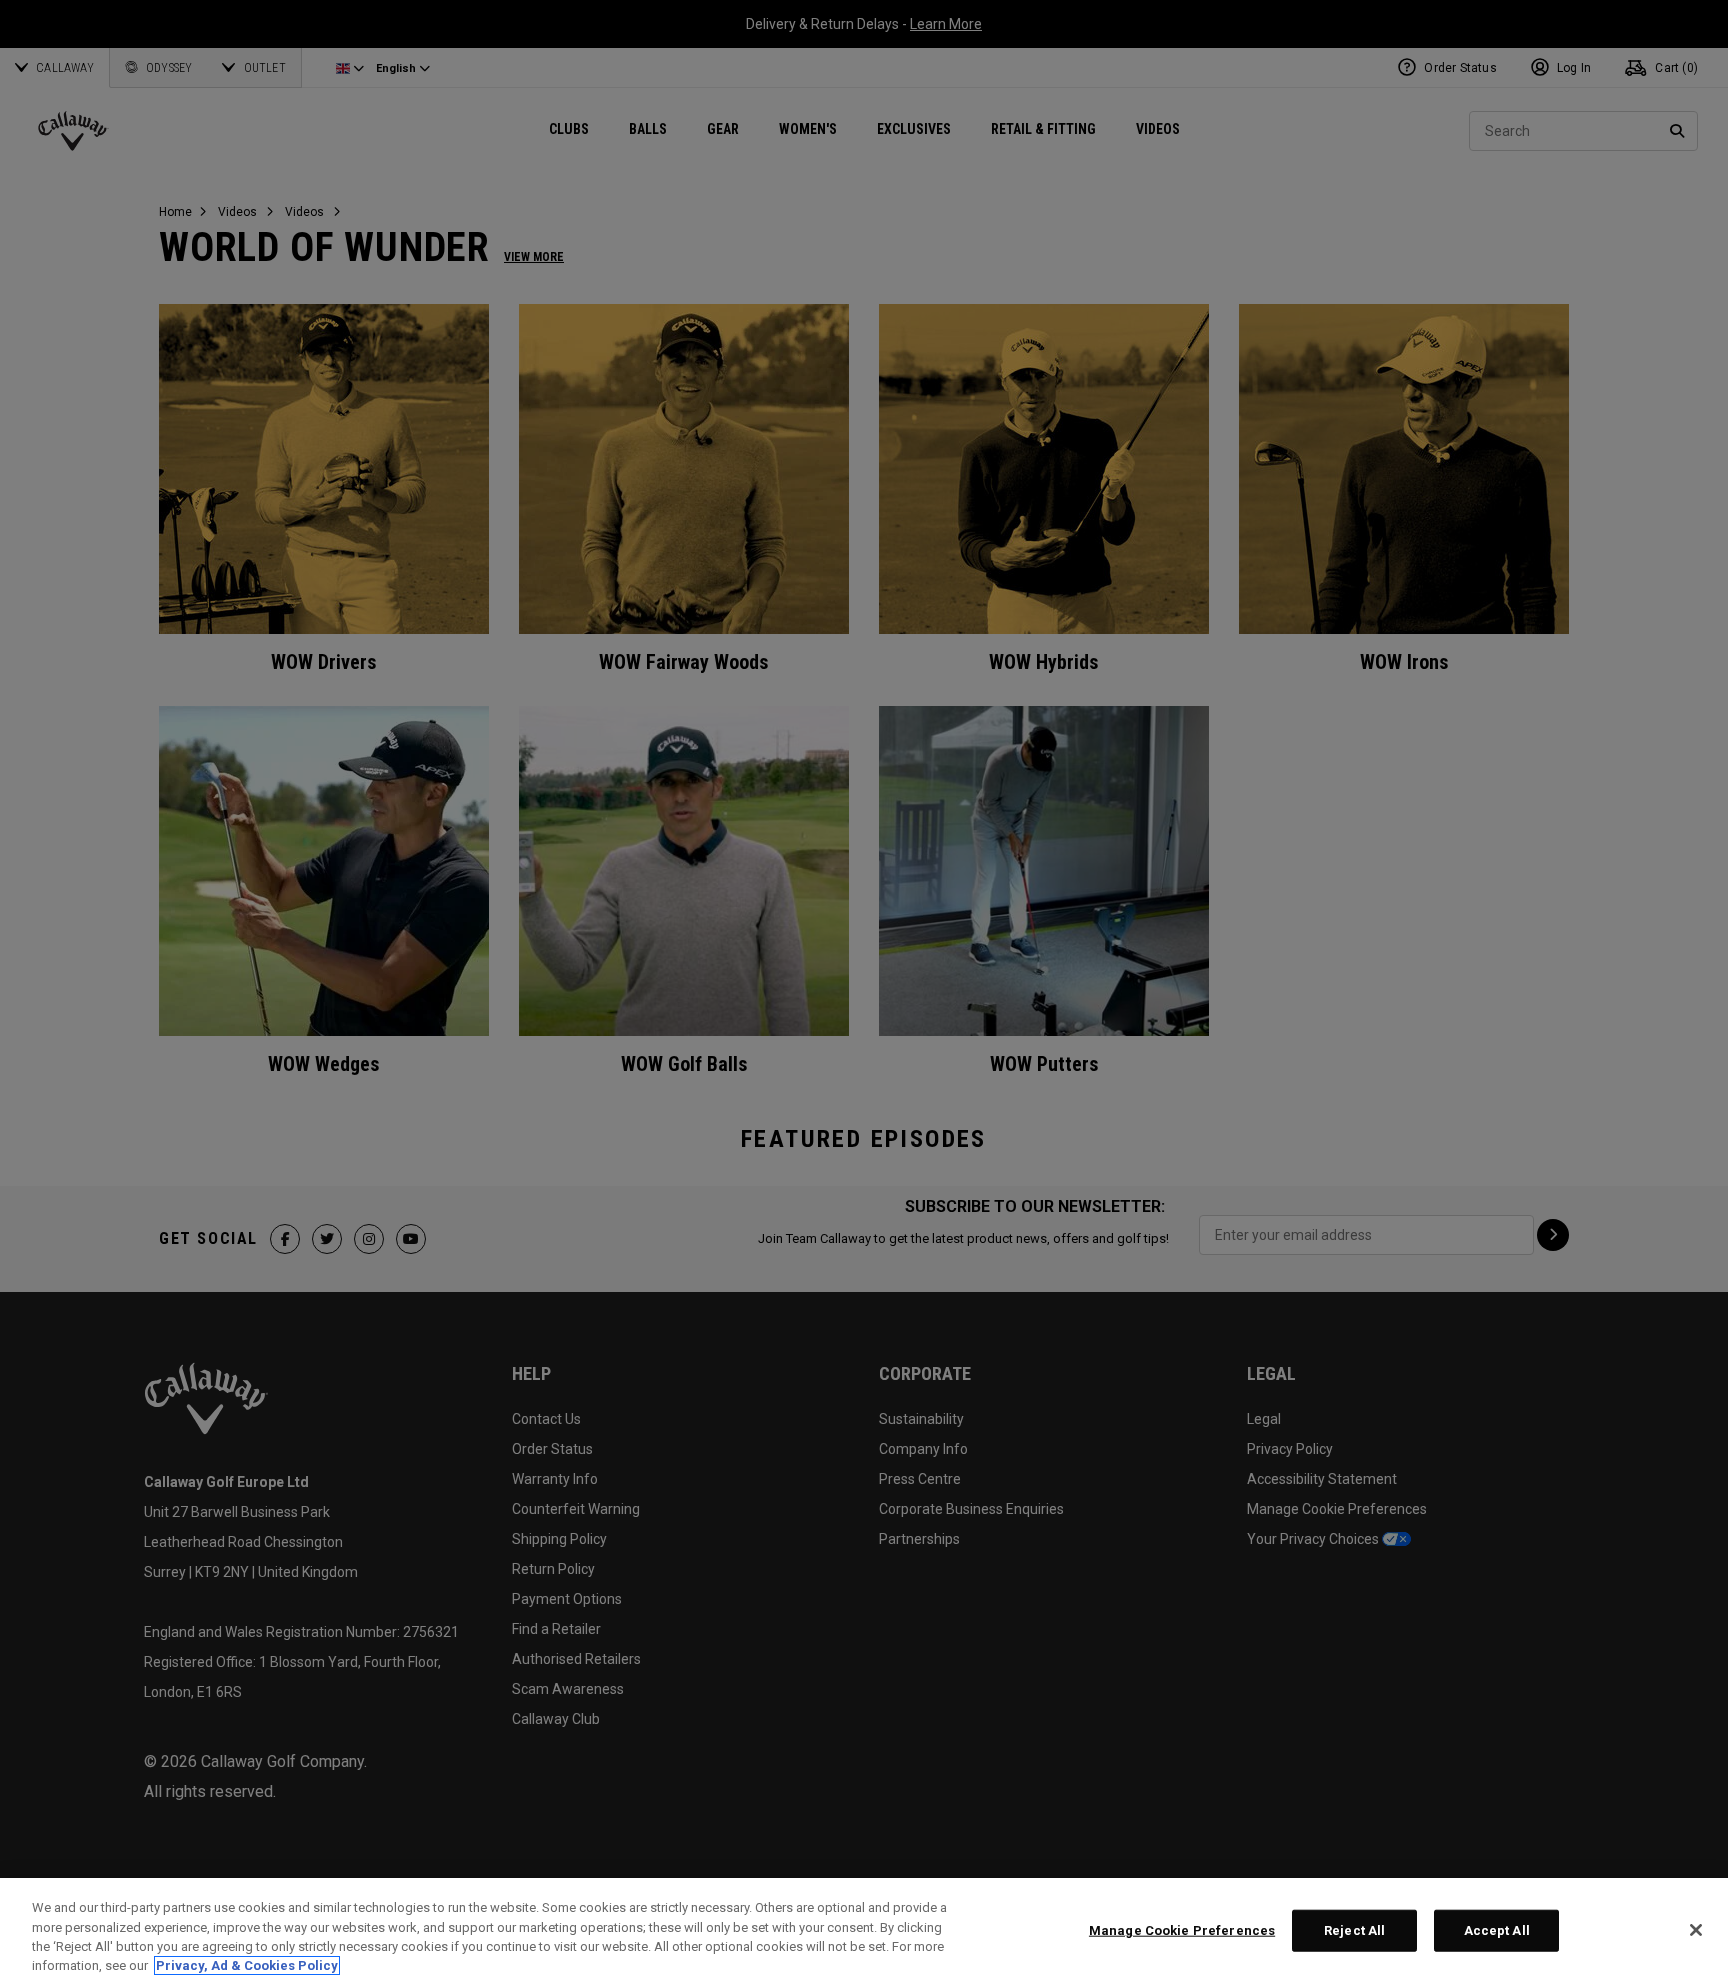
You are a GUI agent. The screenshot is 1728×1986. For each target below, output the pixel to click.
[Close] (1696, 1930)
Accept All (1497, 1930)
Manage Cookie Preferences (1182, 1930)
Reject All (1354, 1930)
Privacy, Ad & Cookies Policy (247, 1965)
